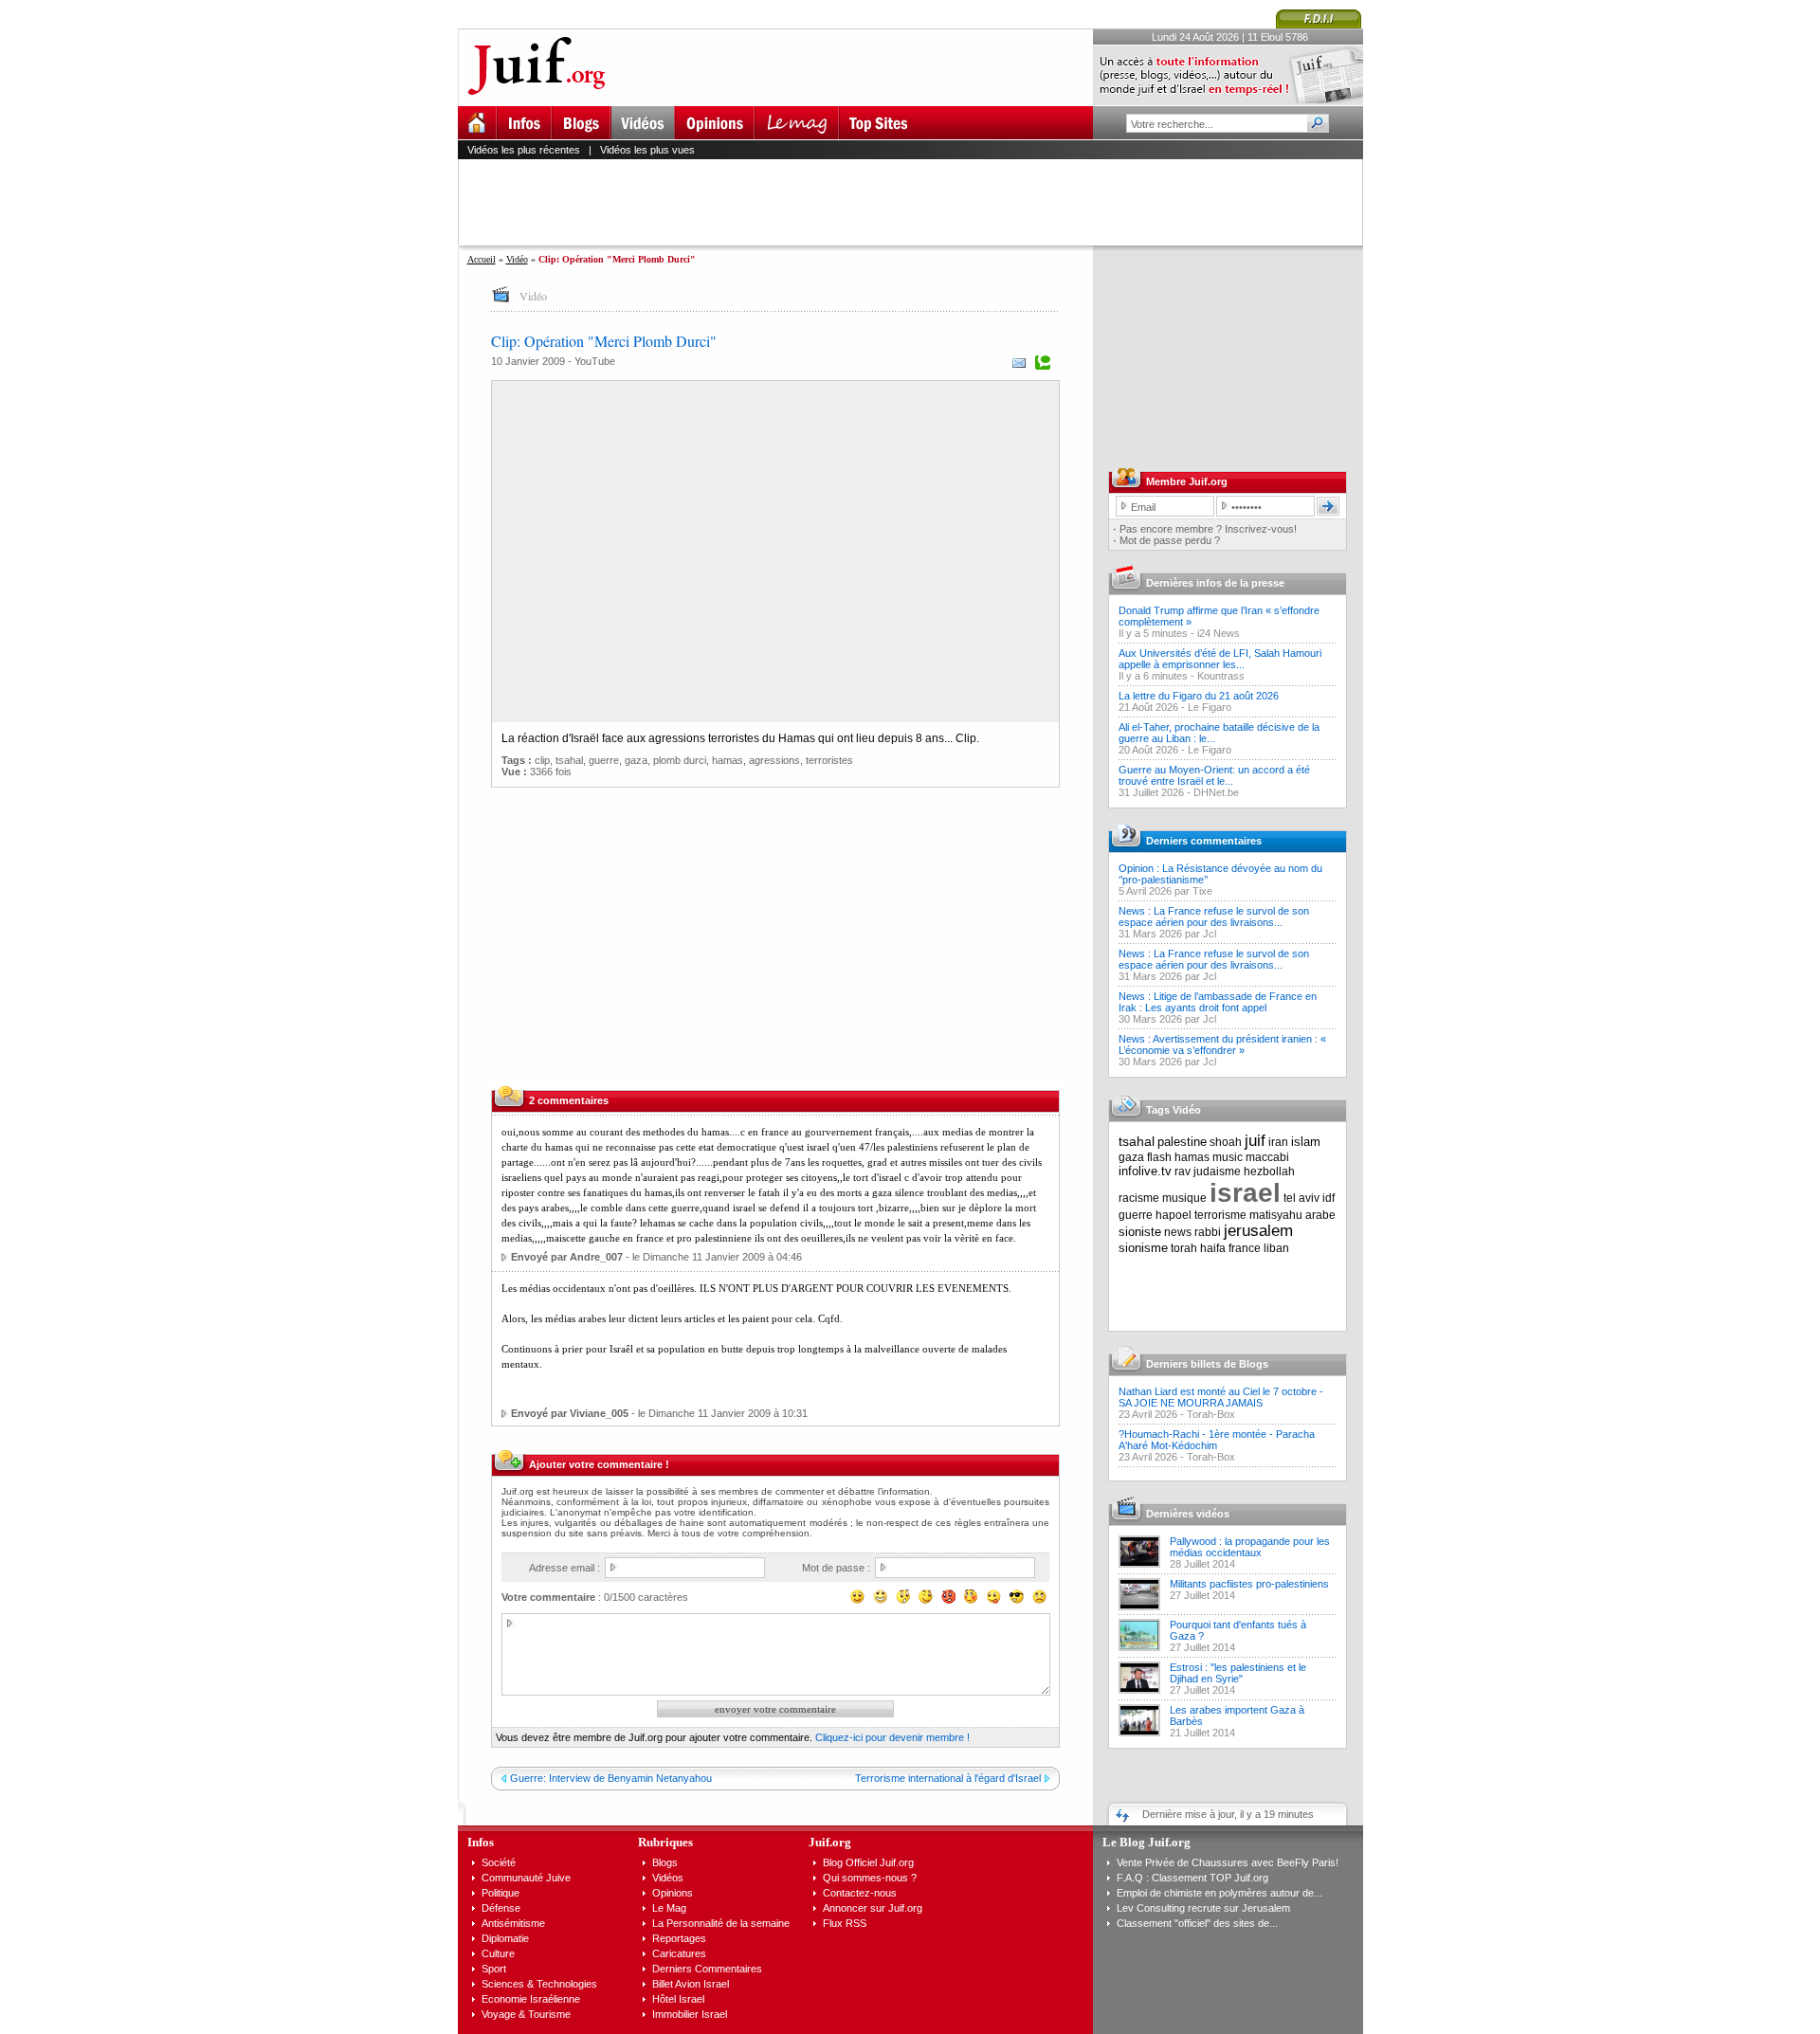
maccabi (1267, 1157)
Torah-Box (1211, 1414)
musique (1184, 1198)
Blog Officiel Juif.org (868, 1862)
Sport (494, 1969)
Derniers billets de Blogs (1207, 1364)
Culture (498, 1953)
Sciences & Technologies (539, 1984)
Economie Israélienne (531, 1999)
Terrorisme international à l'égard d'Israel (948, 1778)
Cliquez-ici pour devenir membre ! (892, 1737)
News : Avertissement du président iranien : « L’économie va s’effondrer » (1222, 1044)
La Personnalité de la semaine (721, 1923)
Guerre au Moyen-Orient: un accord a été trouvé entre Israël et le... (1214, 775)
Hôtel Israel (678, 1999)
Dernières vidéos (1188, 1514)
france (1245, 1248)
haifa (1213, 1248)
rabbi (1208, 1232)
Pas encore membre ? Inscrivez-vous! (1208, 529)
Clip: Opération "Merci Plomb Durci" (604, 341)
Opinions (673, 1893)
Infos (481, 1842)
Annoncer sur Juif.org (873, 1908)
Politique (500, 1893)
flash (1159, 1157)
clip (542, 760)
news (1178, 1232)
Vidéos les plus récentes (524, 150)
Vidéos (668, 1878)
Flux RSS (845, 1923)
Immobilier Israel (690, 2014)
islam (1306, 1142)
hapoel (1174, 1215)
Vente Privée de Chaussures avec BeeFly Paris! (1228, 1862)
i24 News (1219, 633)
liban (1276, 1248)
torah (1184, 1248)
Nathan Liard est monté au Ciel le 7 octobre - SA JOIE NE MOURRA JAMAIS (1221, 1397)
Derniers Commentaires (707, 1969)
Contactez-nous (860, 1893)
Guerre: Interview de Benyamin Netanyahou (611, 1778)
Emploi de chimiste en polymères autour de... (1219, 1893)
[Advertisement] (919, 202)
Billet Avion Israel (691, 1984)
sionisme (1143, 1248)
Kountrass (1221, 676)
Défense (501, 1908)
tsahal (569, 760)
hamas (728, 760)
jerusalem (1258, 1231)
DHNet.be (1216, 792)
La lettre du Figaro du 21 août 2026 (1199, 696)
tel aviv (1301, 1198)
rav (1183, 1171)
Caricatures (679, 1953)
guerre (604, 760)
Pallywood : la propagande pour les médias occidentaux (1250, 1547)
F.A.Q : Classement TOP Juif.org (1192, 1878)
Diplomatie (505, 1938)
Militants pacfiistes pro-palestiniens (1249, 1584)
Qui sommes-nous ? (870, 1878)
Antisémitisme (513, 1923)
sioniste (1140, 1232)
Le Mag (669, 1908)
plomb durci (680, 760)
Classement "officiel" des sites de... (1197, 1923)
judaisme (1217, 1171)
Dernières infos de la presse (1215, 583)
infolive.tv (1145, 1171)
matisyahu (1276, 1215)
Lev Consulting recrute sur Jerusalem (1203, 1908)
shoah (1226, 1142)
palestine (1182, 1142)
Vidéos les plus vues (647, 150)
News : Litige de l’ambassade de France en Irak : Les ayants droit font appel (1218, 1002)
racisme (1139, 1198)
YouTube (595, 361)
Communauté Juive (526, 1878)
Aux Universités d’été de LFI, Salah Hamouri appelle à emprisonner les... (1220, 659)
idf (1329, 1198)
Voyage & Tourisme (526, 2014)
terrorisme (1220, 1215)
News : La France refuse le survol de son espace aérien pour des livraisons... (1214, 917)
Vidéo (517, 259)
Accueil (482, 259)
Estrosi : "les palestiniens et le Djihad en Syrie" (1238, 1673)
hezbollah (1269, 1171)
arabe (1320, 1215)
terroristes (829, 760)
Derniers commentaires (1204, 841)
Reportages (679, 1938)
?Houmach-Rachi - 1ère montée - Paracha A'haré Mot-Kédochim (1217, 1440)
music (1228, 1157)
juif (1255, 1141)
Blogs (665, 1862)
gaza (636, 760)
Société (499, 1862)
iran (1278, 1142)
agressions (774, 760)
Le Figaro (1210, 707)
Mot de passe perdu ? (1170, 540)
